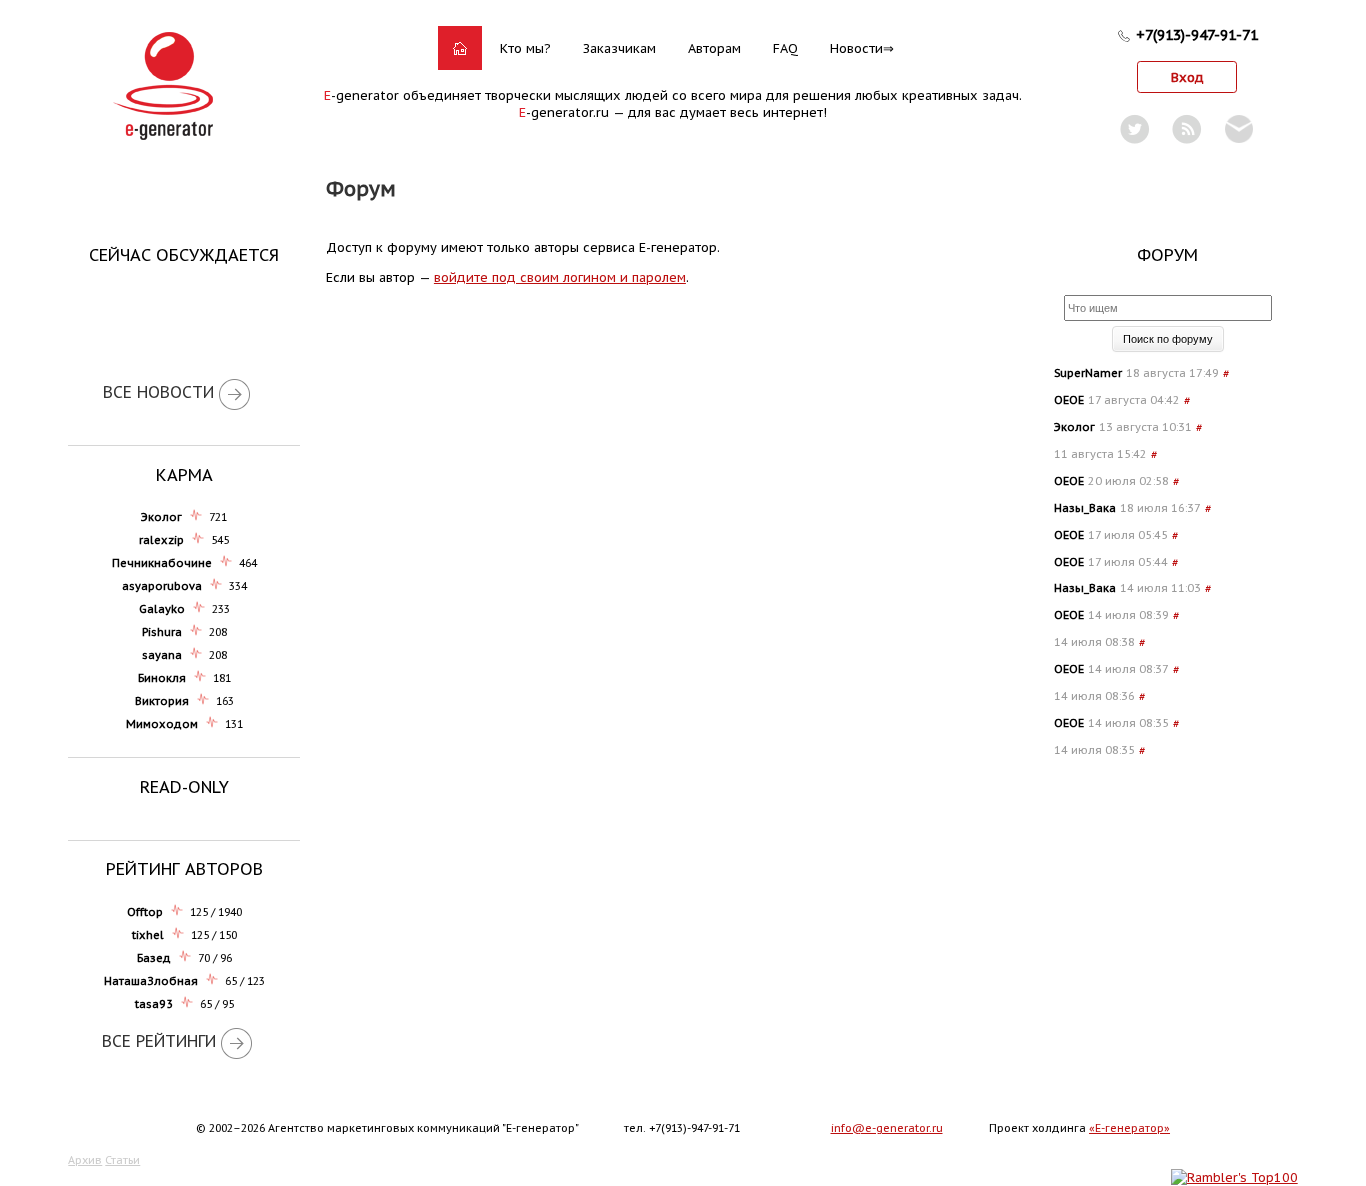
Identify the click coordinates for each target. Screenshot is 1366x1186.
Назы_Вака (1085, 508)
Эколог (161, 517)
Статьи (122, 1160)
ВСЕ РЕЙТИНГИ (159, 1041)
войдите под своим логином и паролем (560, 277)
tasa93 (154, 1004)
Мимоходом (162, 724)
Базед (154, 958)
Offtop (145, 912)
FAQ (785, 48)
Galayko (162, 609)
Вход (1187, 77)
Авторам (714, 48)
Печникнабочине (162, 563)
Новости (856, 48)
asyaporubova (162, 586)
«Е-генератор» (1129, 1128)
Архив (85, 1160)
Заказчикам (619, 48)
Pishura (162, 632)
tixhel (148, 935)
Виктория (162, 701)
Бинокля (162, 678)
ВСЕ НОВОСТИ (158, 392)
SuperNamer (1088, 373)
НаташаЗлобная (151, 981)
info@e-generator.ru (887, 1128)
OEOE (1069, 400)
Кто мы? (525, 48)
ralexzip (161, 540)
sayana (162, 655)
